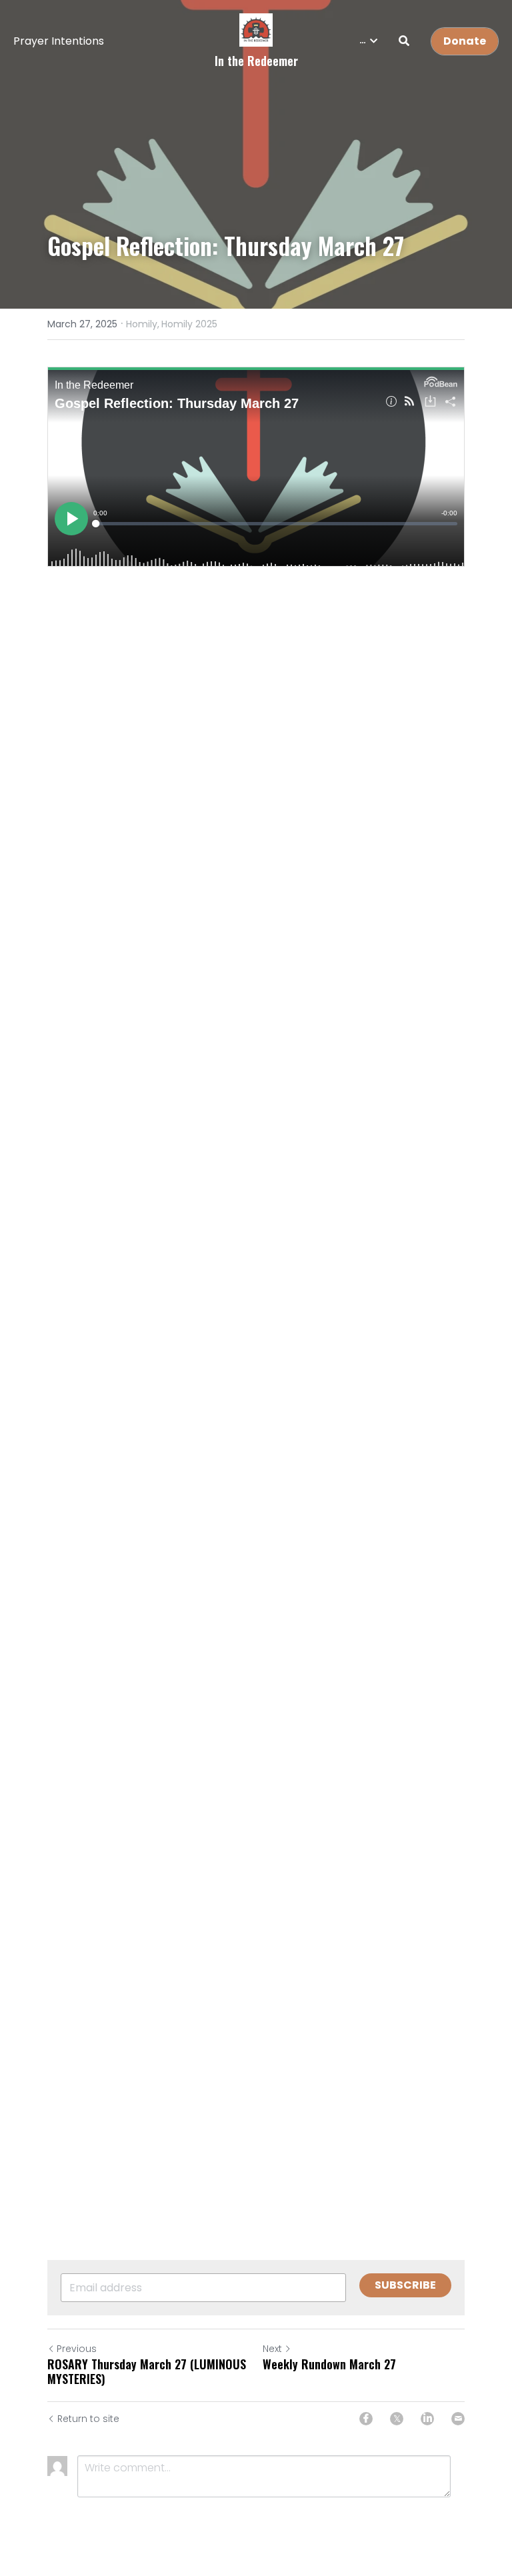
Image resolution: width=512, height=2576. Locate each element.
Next (272, 2349)
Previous (77, 2349)
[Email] (458, 2419)
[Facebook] (366, 2419)
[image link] (256, 29)
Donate (465, 41)
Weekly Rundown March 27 (329, 2364)
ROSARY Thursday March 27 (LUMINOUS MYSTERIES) (147, 2372)
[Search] (404, 41)
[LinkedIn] (427, 2419)
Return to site (88, 2419)
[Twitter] (397, 2419)
